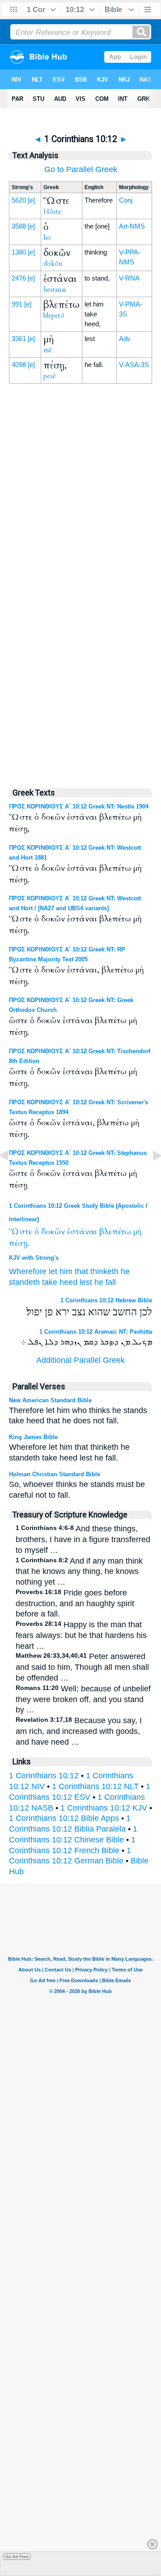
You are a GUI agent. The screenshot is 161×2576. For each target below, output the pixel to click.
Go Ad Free (17, 2557)
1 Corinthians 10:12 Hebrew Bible (106, 1300)
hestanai (55, 290)
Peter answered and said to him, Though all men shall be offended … (82, 1667)
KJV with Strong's (34, 1258)
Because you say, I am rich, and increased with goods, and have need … (79, 1731)
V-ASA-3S (134, 365)
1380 (19, 252)
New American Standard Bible (50, 1400)
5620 (19, 200)
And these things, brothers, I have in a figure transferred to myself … (83, 1539)
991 (17, 304)
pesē (50, 376)
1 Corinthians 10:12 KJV (104, 1808)
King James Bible (33, 1437)
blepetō (54, 316)
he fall (105, 1282)
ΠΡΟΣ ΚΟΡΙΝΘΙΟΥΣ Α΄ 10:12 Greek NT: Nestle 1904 (79, 806)
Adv (125, 339)
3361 (19, 339)
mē (48, 350)
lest (86, 1282)
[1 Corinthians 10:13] (150, 1176)
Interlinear (23, 1219)
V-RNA (129, 278)
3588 (19, 226)
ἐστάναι (82, 1232)
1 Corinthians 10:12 (44, 1776)
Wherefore (28, 1271)
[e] (31, 200)
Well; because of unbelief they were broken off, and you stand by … (83, 1699)
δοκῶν (53, 1232)
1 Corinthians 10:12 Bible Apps (64, 1818)
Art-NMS (132, 226)
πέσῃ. (19, 1243)
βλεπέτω (115, 1232)
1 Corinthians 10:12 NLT (95, 1786)
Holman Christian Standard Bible (55, 1474)
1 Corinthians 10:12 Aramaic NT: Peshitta (96, 1332)
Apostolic (131, 1206)
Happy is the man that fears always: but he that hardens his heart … (81, 1635)
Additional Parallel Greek (80, 1360)
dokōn (53, 264)
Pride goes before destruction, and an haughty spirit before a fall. (75, 1604)
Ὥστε (21, 1232)
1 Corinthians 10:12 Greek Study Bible (61, 1206)
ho (47, 238)
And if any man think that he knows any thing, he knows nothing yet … (79, 1572)
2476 (19, 278)
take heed (60, 1282)
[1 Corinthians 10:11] (11, 1176)
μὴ (137, 1232)
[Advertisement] (80, 588)
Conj (126, 200)
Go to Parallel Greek (81, 169)
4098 (19, 365)
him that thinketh (89, 1271)
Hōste (52, 212)
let (53, 1271)
